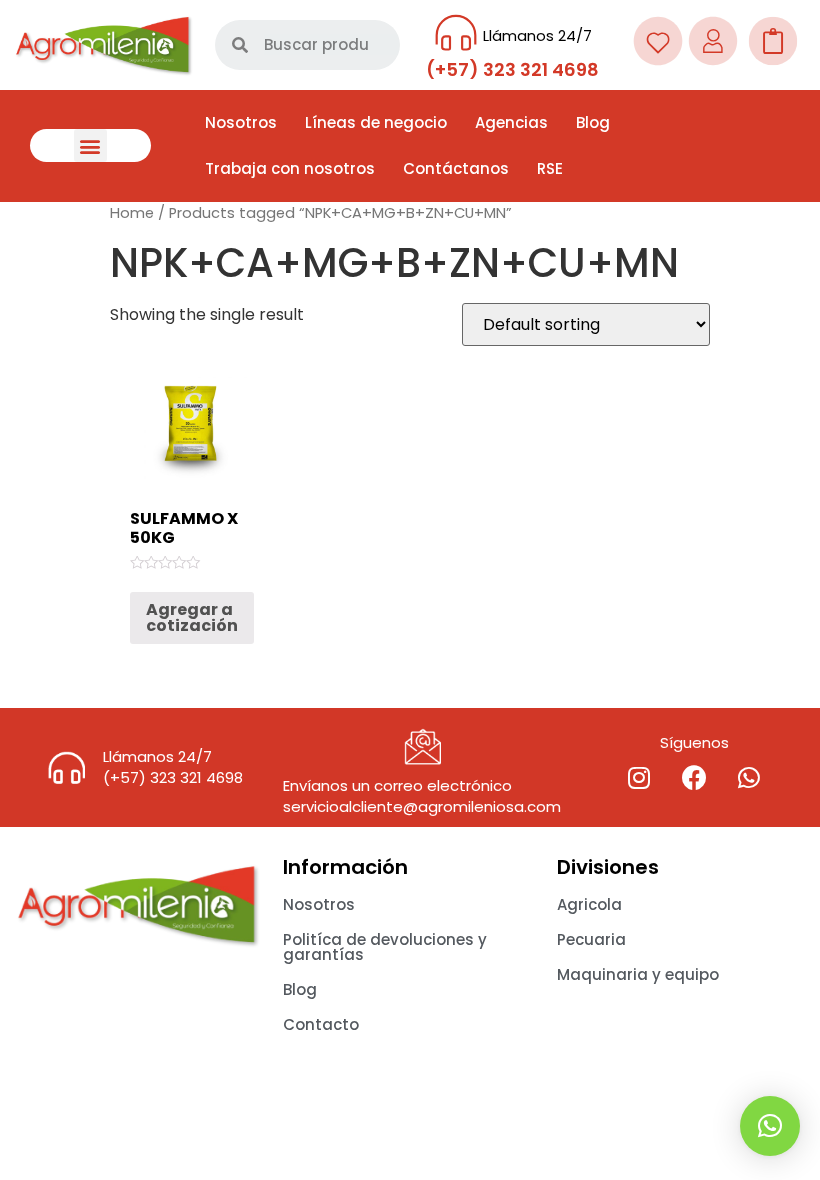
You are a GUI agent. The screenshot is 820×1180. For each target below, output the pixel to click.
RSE (550, 168)
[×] (770, 1126)
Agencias (511, 122)
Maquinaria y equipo (638, 974)
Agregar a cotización (192, 617)
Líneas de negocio (376, 122)
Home (132, 213)
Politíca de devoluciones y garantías (385, 947)
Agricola (589, 904)
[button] (90, 145)
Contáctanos (456, 168)
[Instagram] (639, 778)
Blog (593, 122)
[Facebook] (694, 778)
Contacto (321, 1024)
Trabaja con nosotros (290, 168)
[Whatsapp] (749, 778)
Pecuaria (591, 939)
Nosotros (241, 122)
